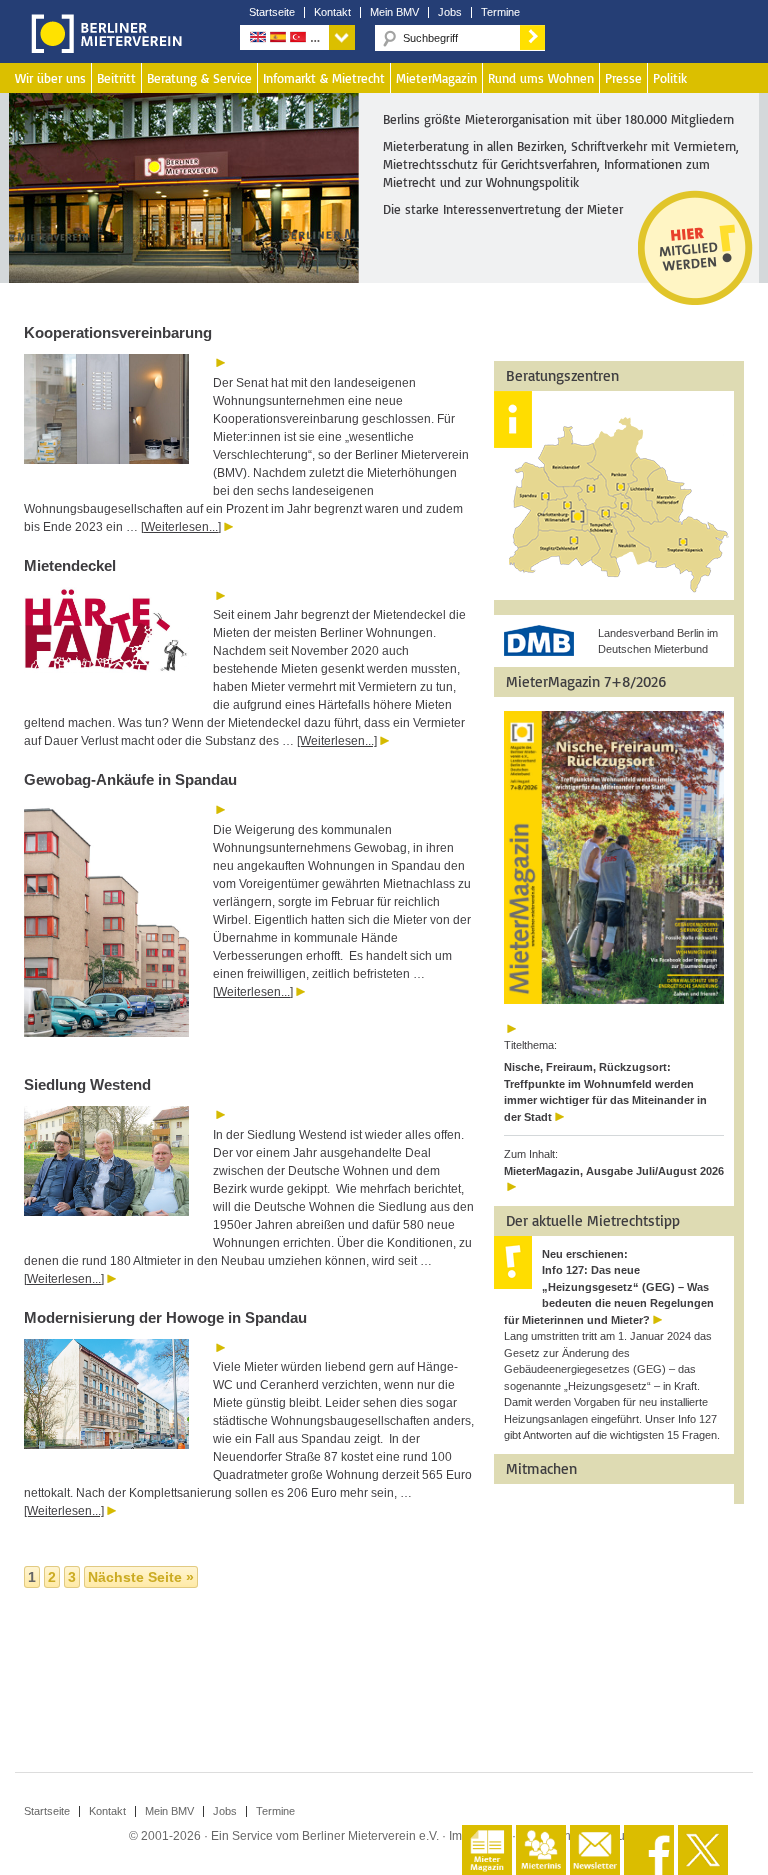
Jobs (450, 12)
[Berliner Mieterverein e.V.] (103, 48)
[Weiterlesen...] (181, 527)
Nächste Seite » (141, 1577)
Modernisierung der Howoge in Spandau (165, 1317)
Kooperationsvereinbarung (118, 332)
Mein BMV (394, 12)
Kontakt (332, 12)
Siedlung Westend (89, 1084)
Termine (500, 12)
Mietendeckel (70, 565)
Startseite (272, 12)
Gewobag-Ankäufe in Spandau (130, 779)
